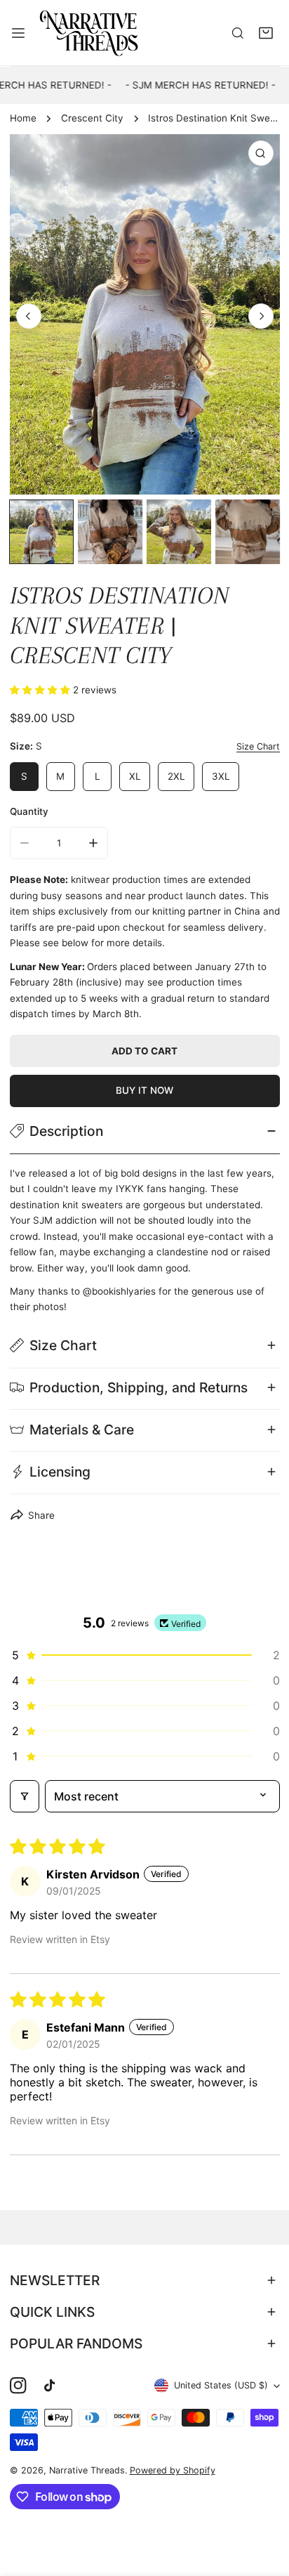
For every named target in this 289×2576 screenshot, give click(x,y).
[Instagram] (18, 2386)
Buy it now (144, 1090)
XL (135, 776)
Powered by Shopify (173, 2470)
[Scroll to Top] (265, 2503)
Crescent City (92, 118)
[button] (266, 33)
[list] (145, 314)
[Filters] (25, 1796)
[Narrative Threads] (89, 32)
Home (23, 118)
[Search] (238, 33)
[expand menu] (18, 32)
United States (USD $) (221, 2385)
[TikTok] (52, 2386)
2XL (176, 776)
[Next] (261, 316)
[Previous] (29, 316)
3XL (221, 776)
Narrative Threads (87, 2470)
